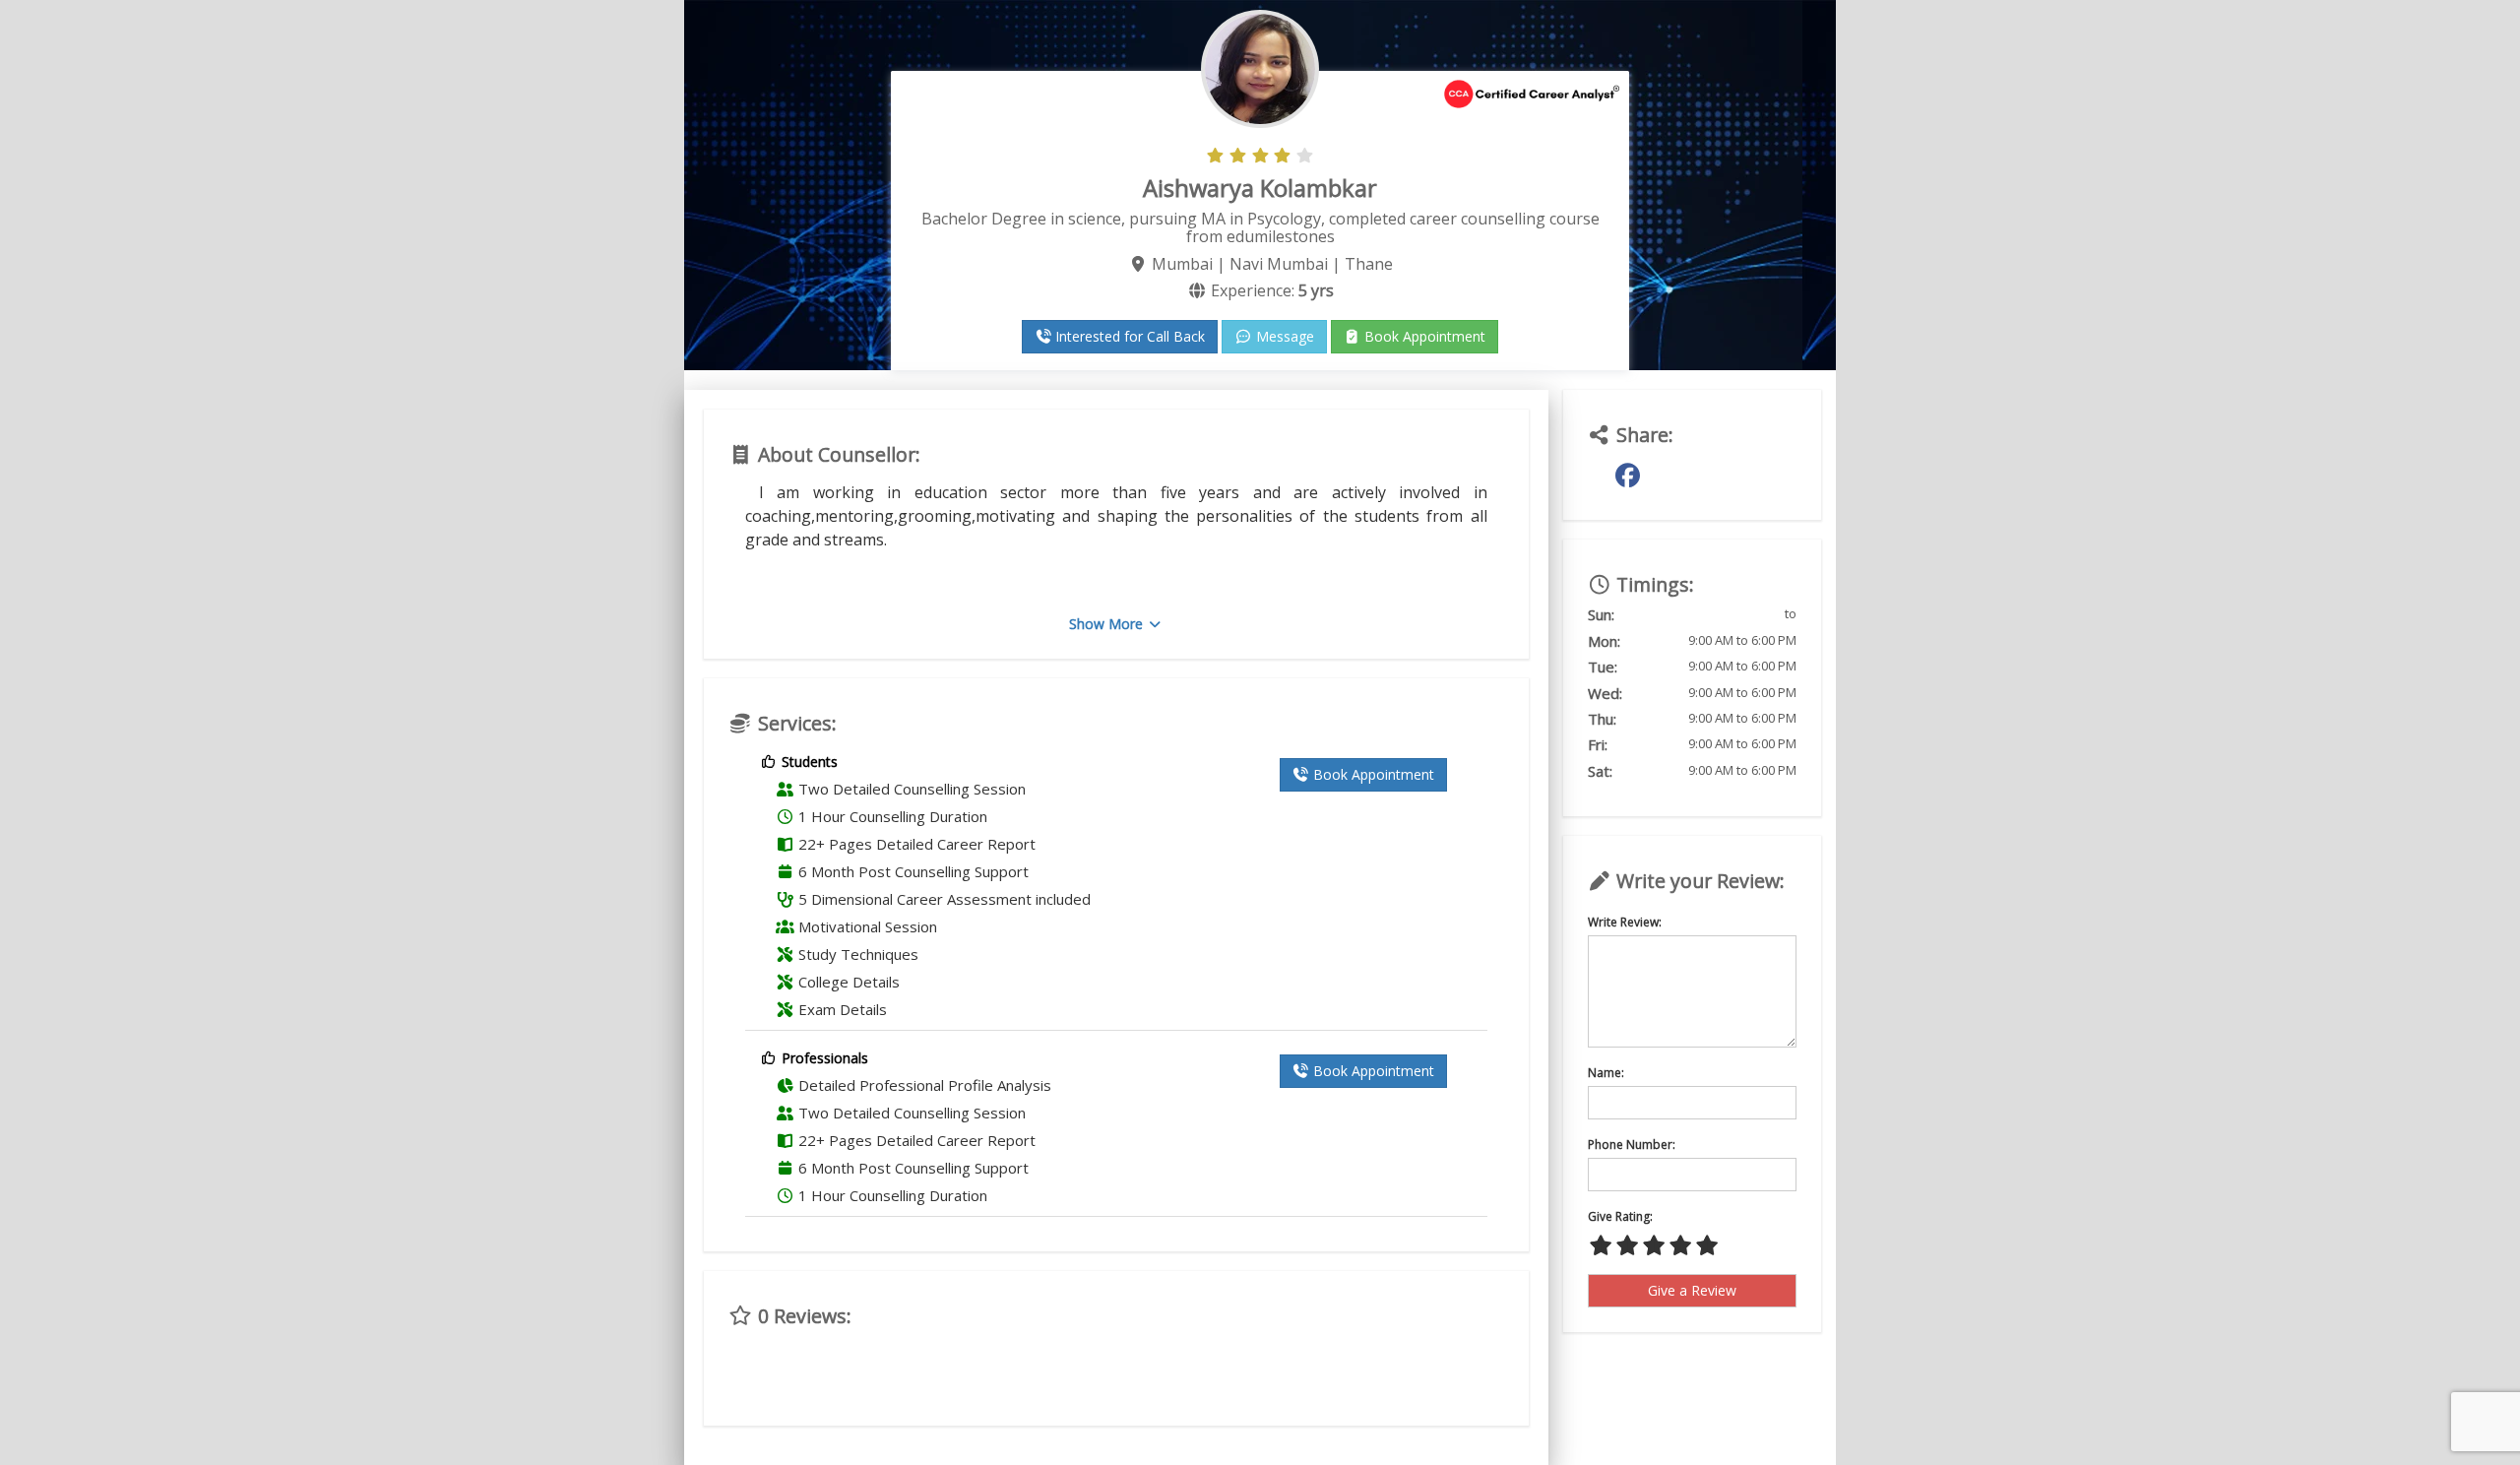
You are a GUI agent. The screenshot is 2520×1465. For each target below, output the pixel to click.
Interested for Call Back (1128, 336)
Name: (1606, 1073)
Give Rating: (1620, 1216)
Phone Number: (1632, 1145)
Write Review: (1625, 922)
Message (1283, 336)
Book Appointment (1423, 336)
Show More (1108, 624)
